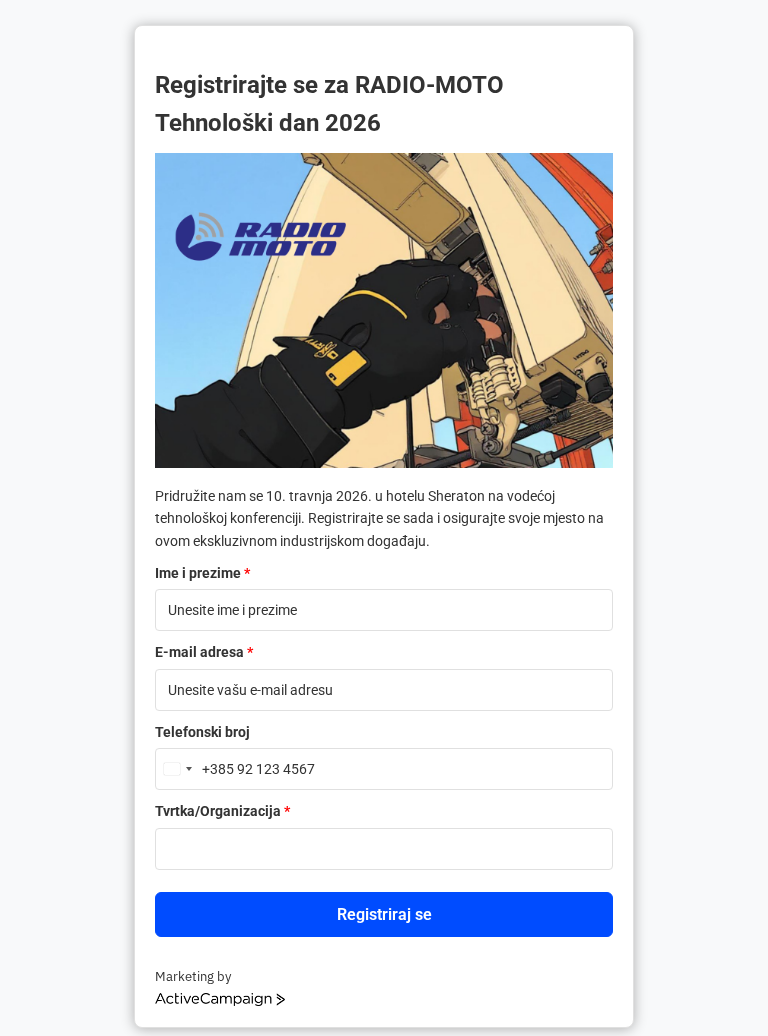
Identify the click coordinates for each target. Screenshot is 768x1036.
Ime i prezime (202, 573)
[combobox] (195, 769)
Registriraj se (384, 914)
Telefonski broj (202, 732)
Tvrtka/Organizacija (222, 811)
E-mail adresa (204, 652)
